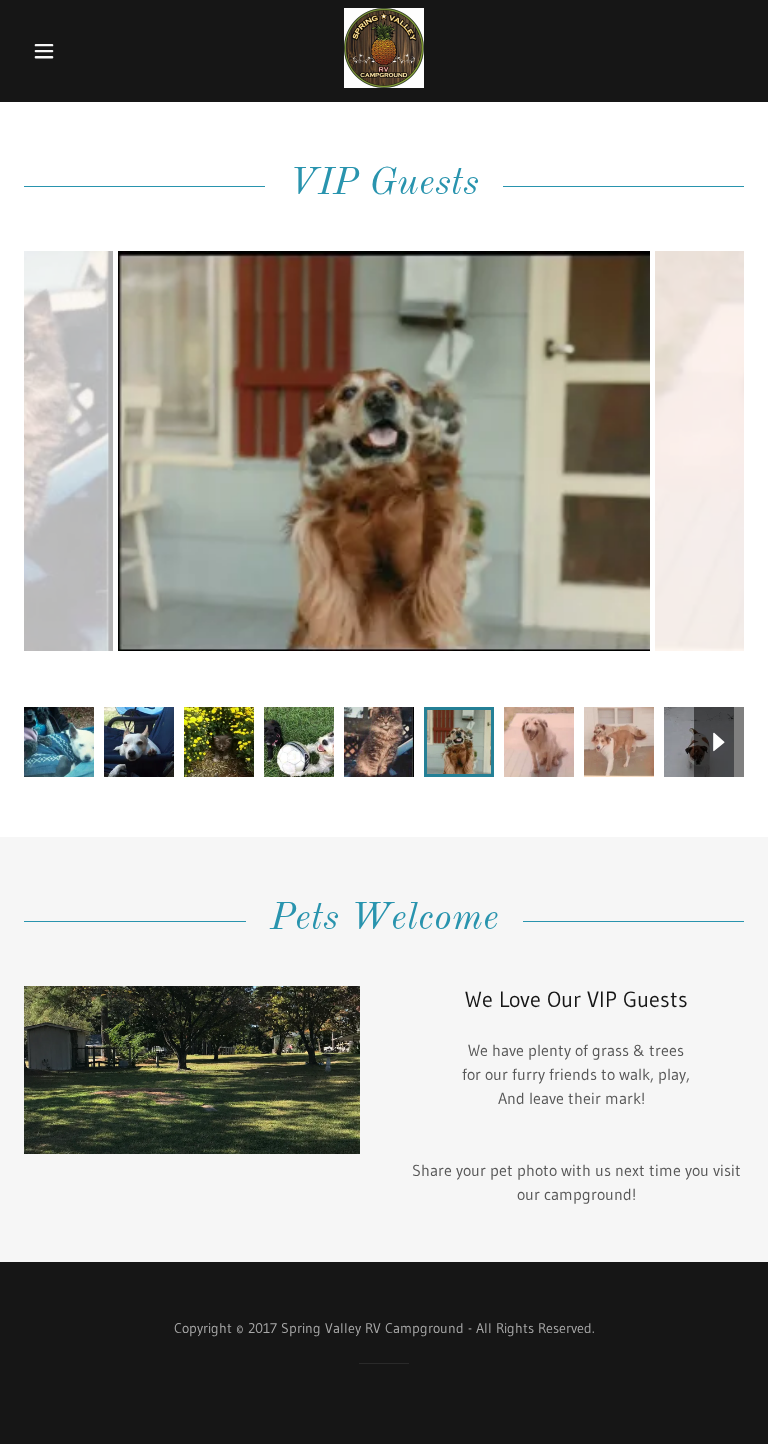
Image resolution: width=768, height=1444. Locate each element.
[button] (57, 51)
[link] (384, 82)
